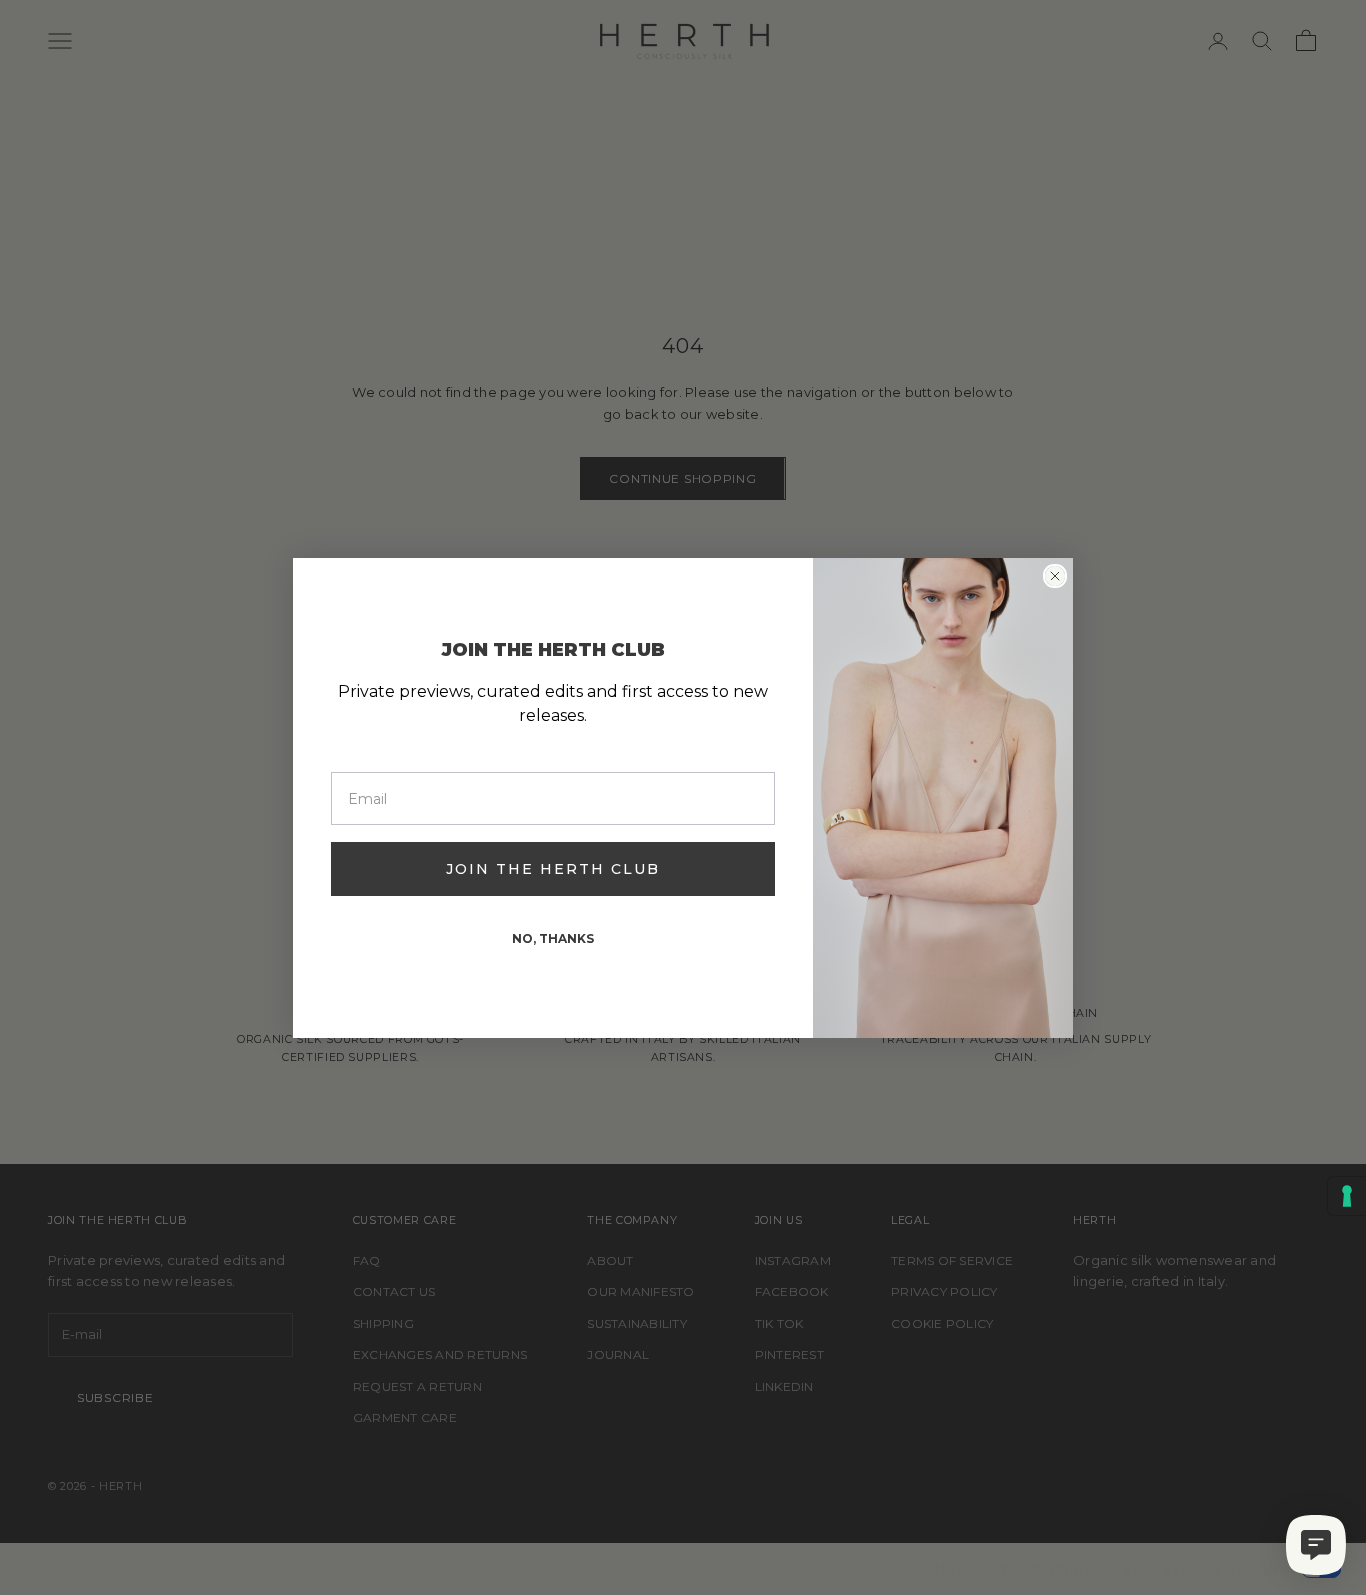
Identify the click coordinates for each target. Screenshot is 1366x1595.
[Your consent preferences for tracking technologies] (1347, 1196)
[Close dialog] (1055, 576)
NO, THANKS (553, 938)
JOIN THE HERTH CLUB (553, 869)
